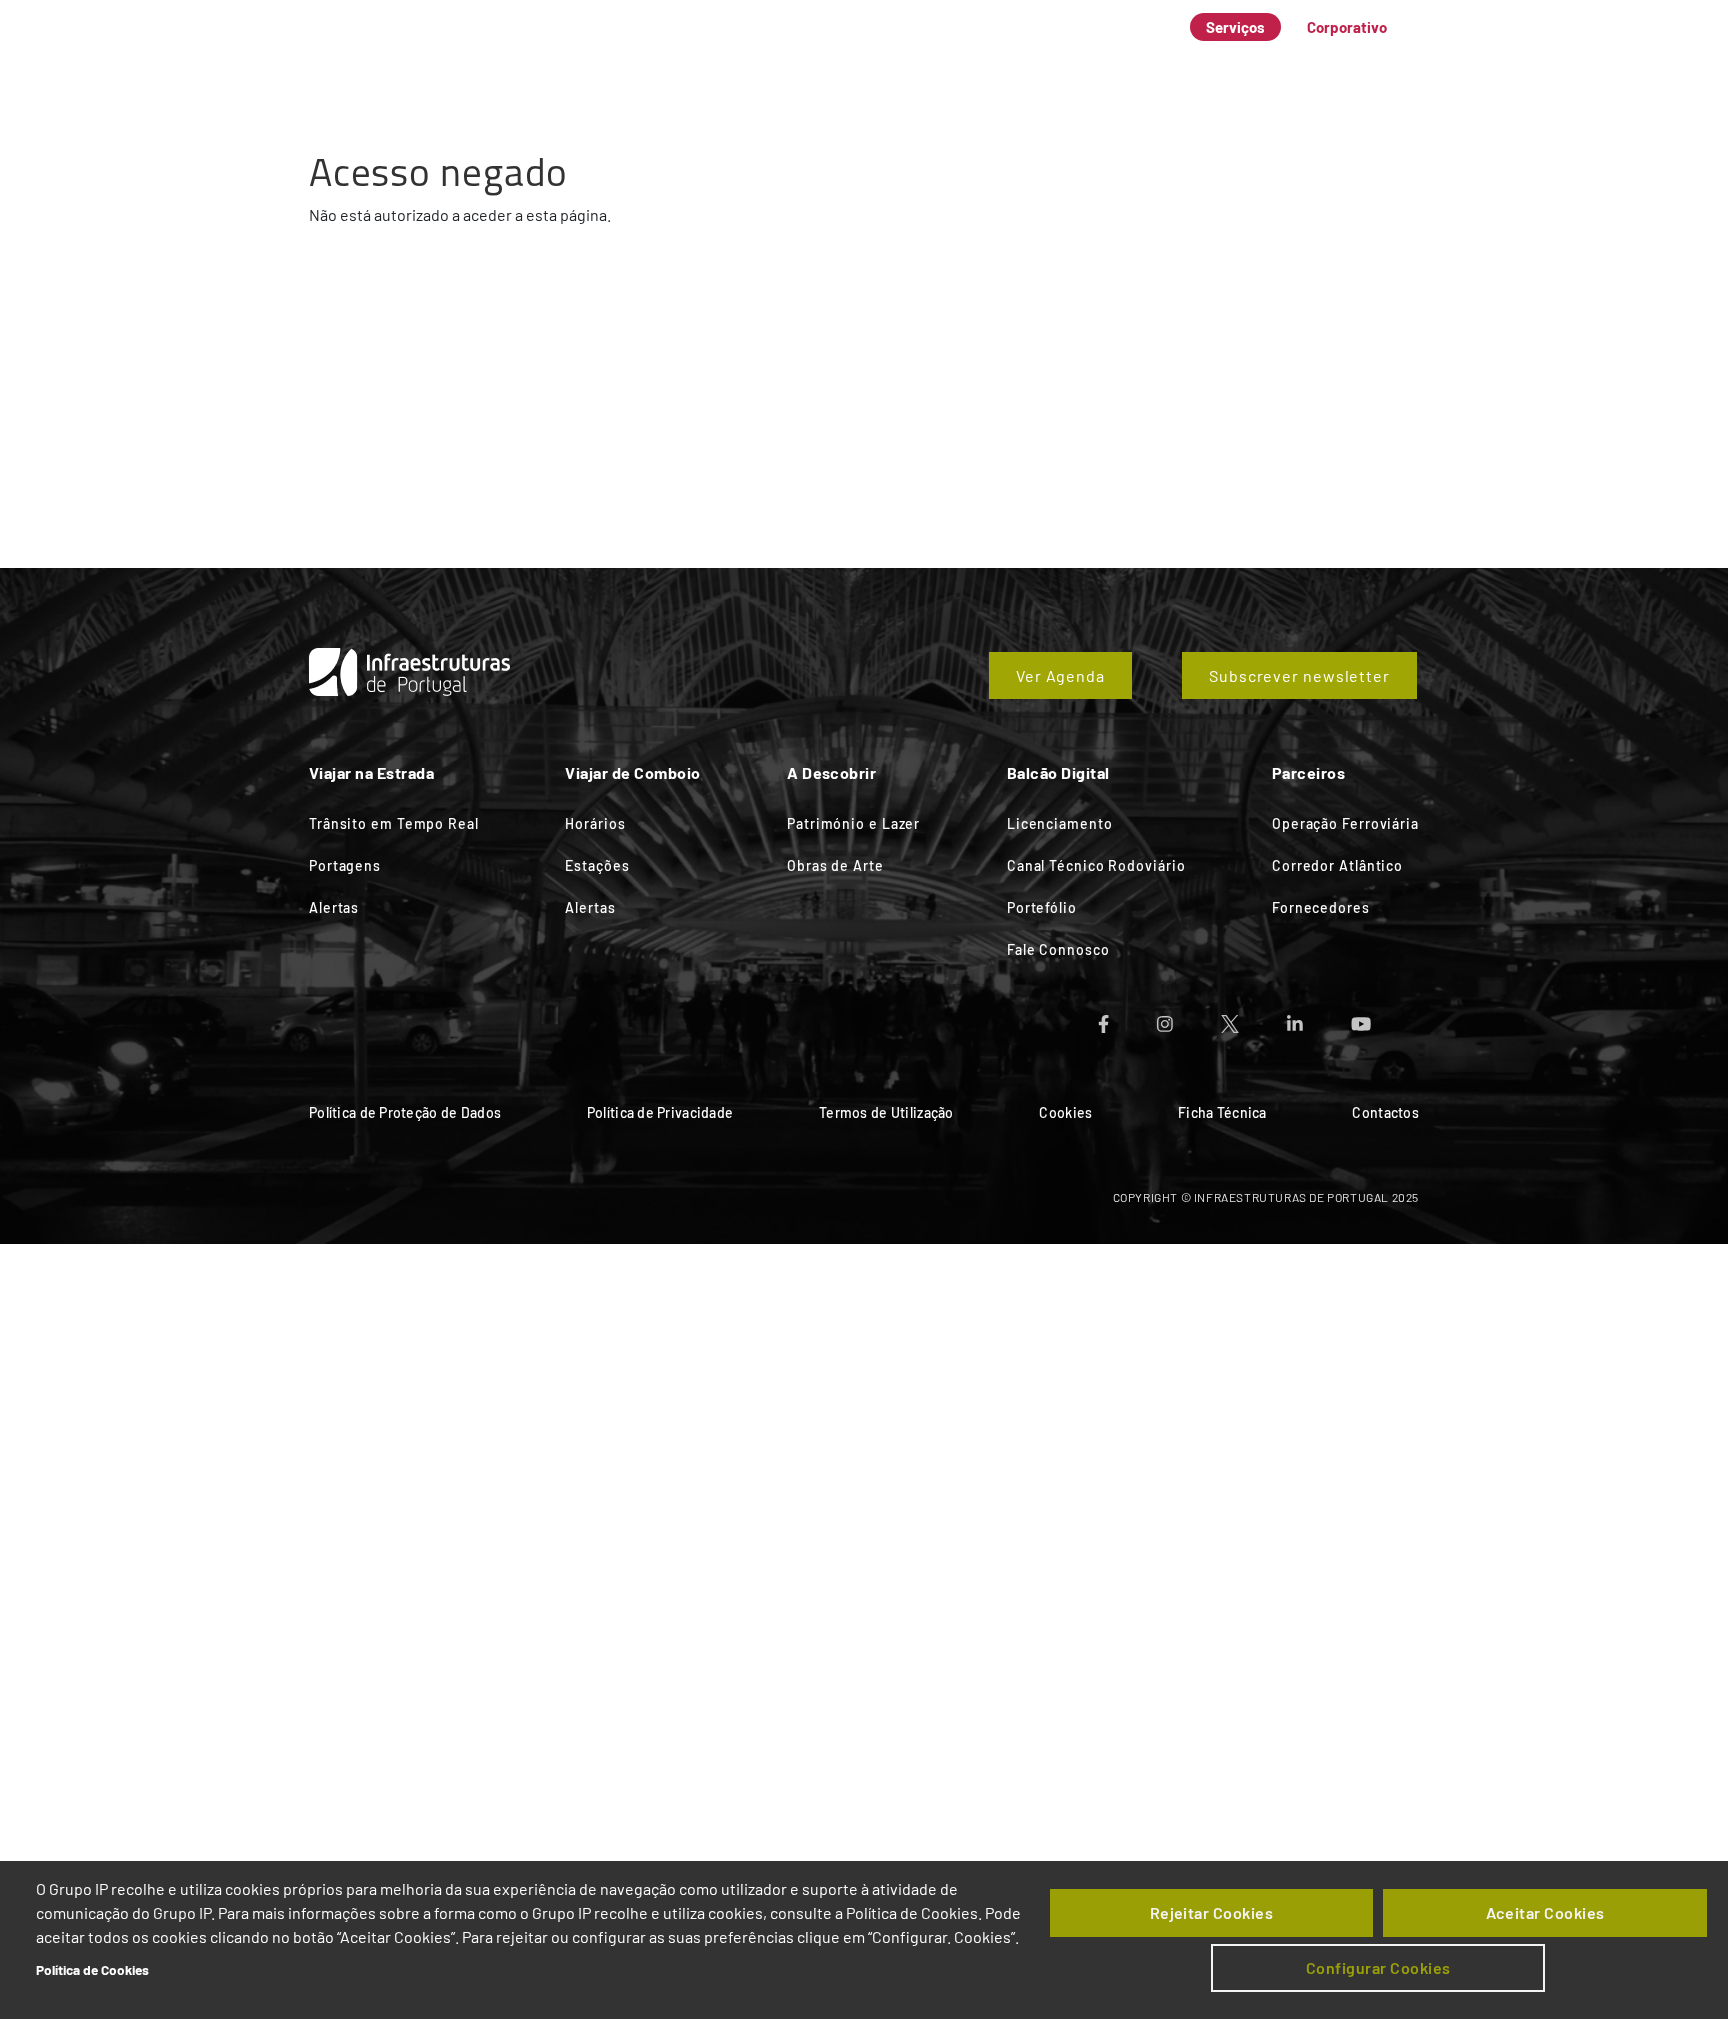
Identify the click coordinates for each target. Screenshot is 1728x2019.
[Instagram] (1189, 1017)
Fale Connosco (1361, 64)
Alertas (334, 907)
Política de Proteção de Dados (405, 1112)
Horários (595, 823)
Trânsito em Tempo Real (394, 823)
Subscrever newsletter (1299, 675)
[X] (1254, 1017)
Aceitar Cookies (1545, 1912)
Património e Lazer (853, 823)
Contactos (1385, 1112)
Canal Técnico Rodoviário (1096, 865)
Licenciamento (1060, 823)
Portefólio (1042, 907)
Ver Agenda (1060, 675)
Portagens (345, 865)
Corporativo (1347, 27)
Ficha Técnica (1222, 1112)
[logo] (384, 50)
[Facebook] (1127, 1017)
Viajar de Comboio (839, 64)
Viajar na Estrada (673, 64)
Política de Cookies (92, 1969)
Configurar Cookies (1378, 1967)
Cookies (1065, 1112)
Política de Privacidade (660, 1112)
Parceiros (1104, 64)
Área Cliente (1223, 64)
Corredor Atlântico (1337, 865)
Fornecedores (1321, 907)
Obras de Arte (835, 865)
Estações (597, 865)
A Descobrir (987, 64)
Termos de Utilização (886, 1112)
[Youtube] (1385, 1017)
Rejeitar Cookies (1212, 1912)
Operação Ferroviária (1345, 823)
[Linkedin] (1319, 1017)
